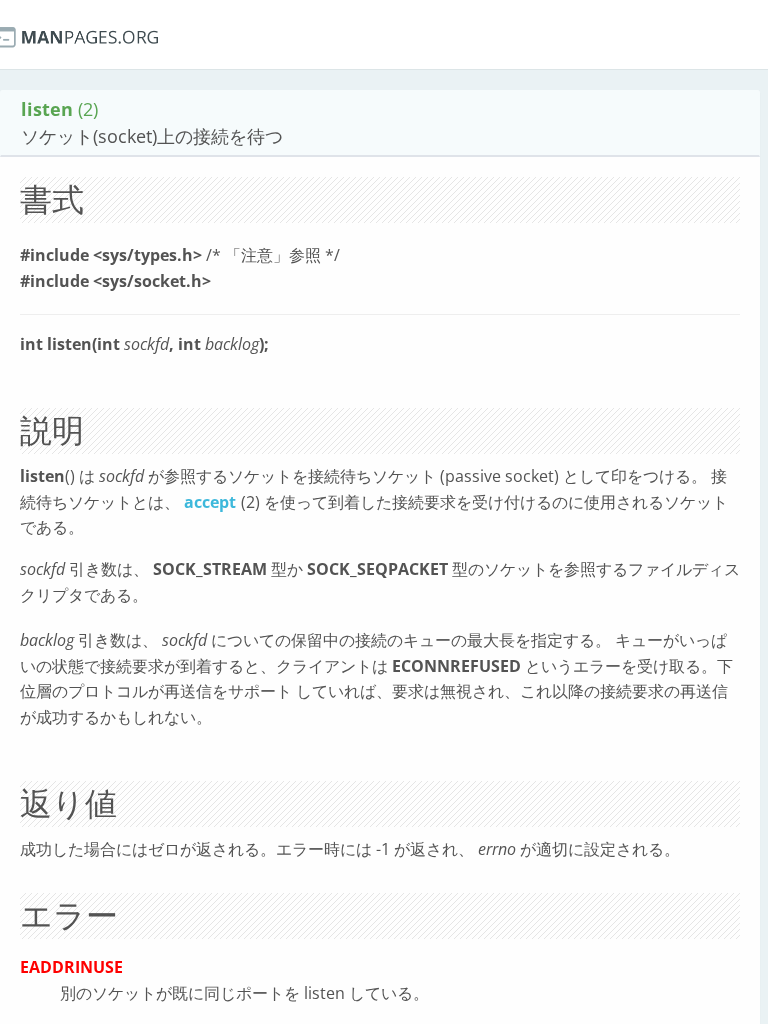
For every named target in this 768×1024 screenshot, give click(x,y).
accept (210, 502)
